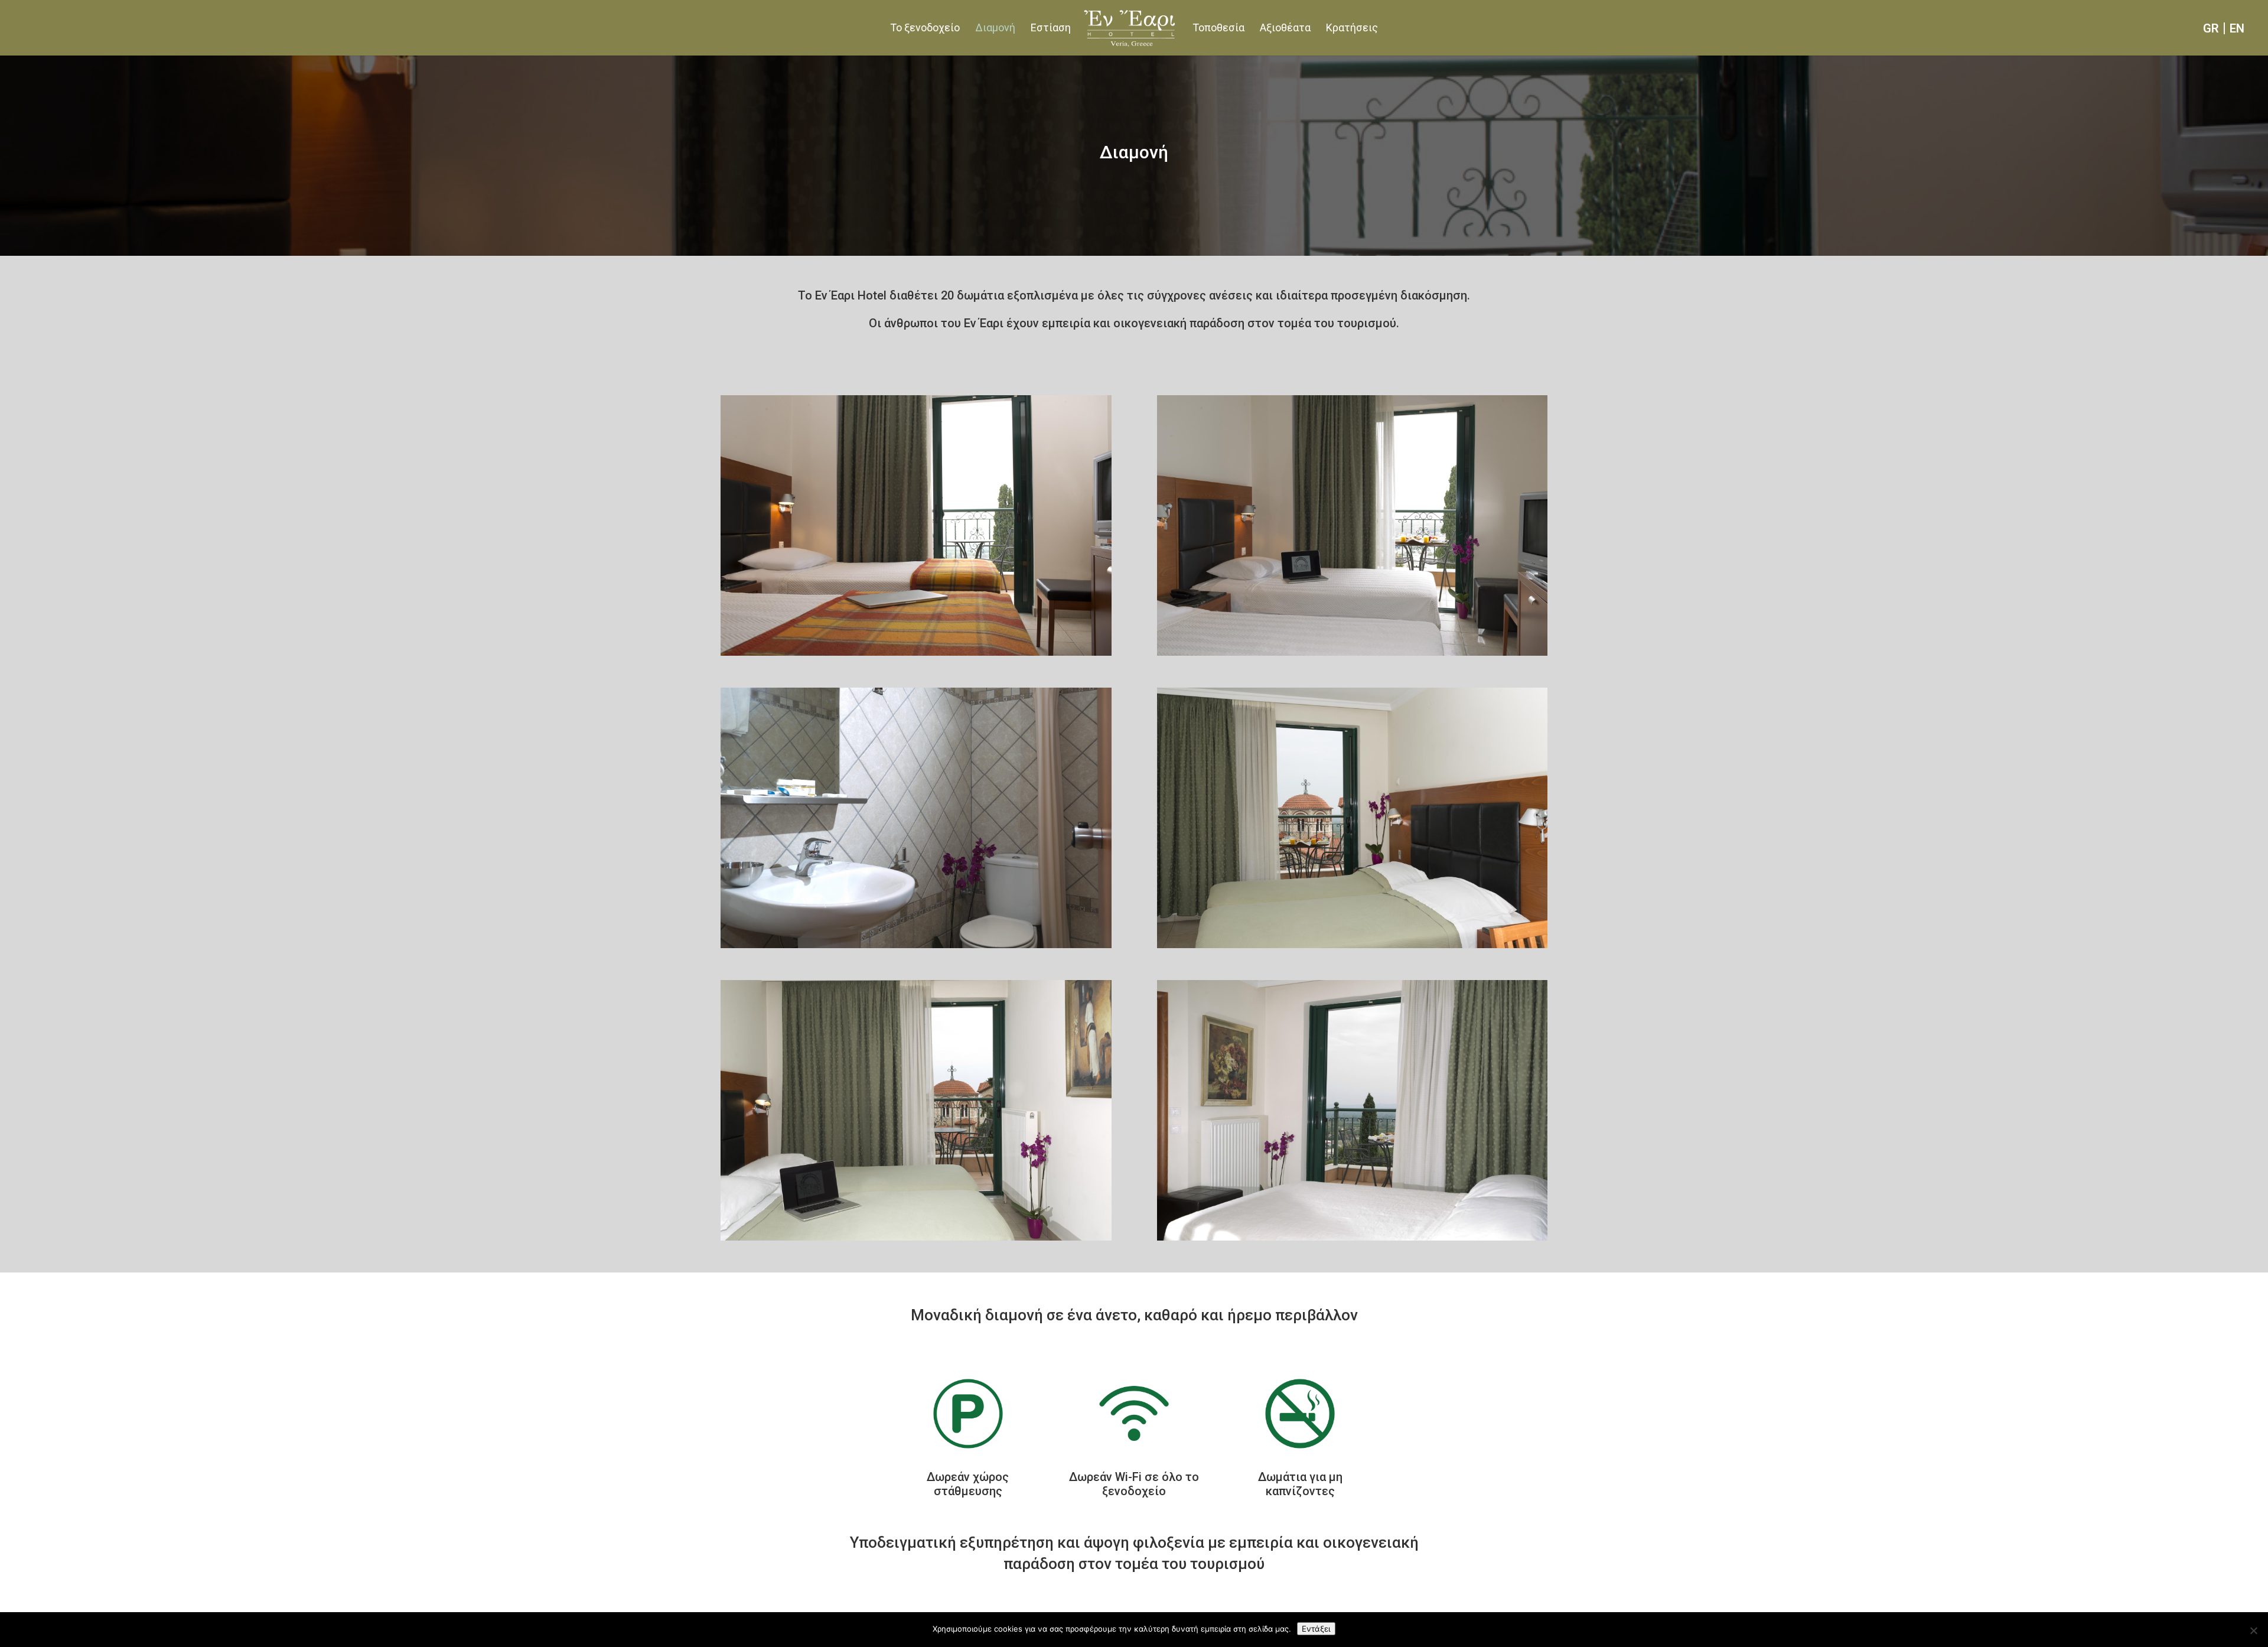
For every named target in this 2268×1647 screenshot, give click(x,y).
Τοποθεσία (1218, 29)
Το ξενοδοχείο (925, 29)
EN (2237, 28)
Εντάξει (1316, 1629)
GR (2211, 28)
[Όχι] (2253, 1630)
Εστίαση (1051, 29)
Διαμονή (995, 29)
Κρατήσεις (1352, 29)
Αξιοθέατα (1285, 29)
